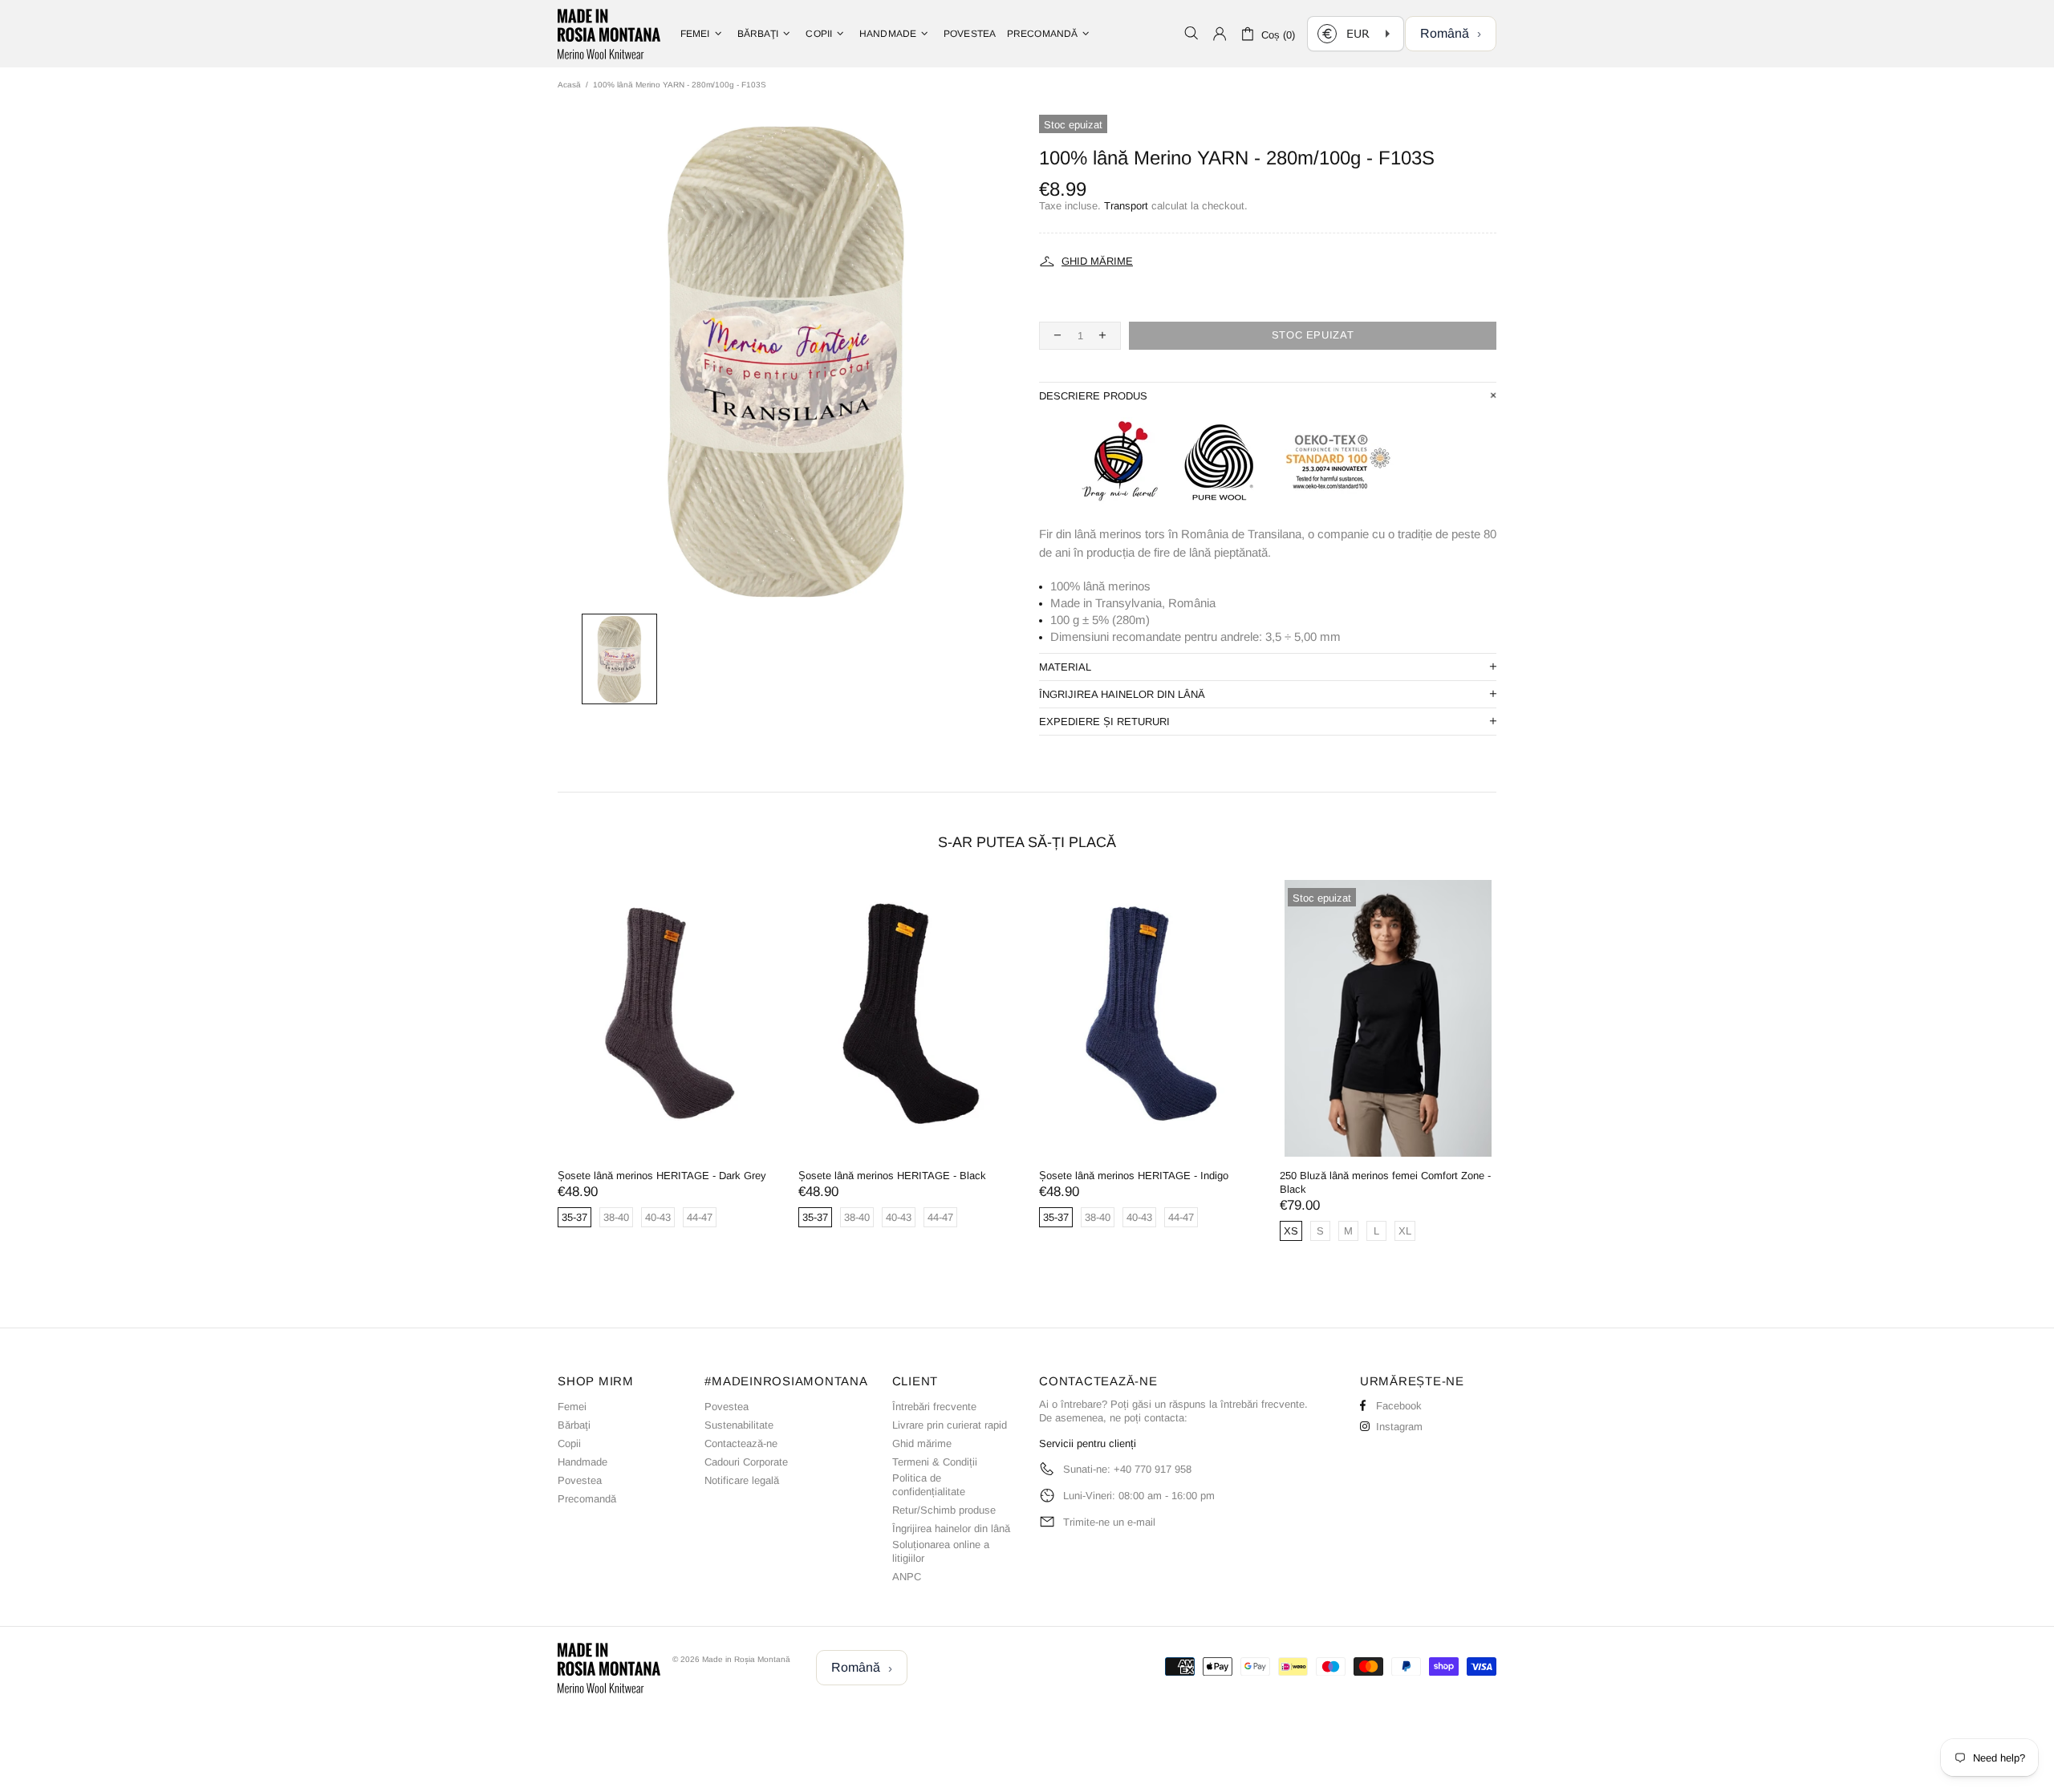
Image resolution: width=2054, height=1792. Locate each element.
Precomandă (587, 1499)
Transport (1126, 206)
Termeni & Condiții (935, 1462)
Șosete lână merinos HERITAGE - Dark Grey (662, 1176)
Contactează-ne (741, 1443)
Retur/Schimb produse (944, 1510)
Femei (572, 1407)
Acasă (569, 85)
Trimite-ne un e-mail (1109, 1522)
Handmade (583, 1462)
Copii (569, 1443)
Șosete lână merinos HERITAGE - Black (892, 1176)
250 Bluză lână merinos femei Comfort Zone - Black (1385, 1182)
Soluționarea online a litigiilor (941, 1551)
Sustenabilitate (739, 1425)
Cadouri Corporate (746, 1462)
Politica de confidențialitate (929, 1485)
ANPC (907, 1577)
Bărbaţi (574, 1425)
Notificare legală (742, 1480)
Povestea (580, 1480)
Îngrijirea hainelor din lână (951, 1528)
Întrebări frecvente (934, 1407)
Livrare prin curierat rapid (950, 1425)
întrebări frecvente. (1264, 1404)
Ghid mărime (922, 1443)
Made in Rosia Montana (609, 34)
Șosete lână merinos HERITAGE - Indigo (1134, 1176)
